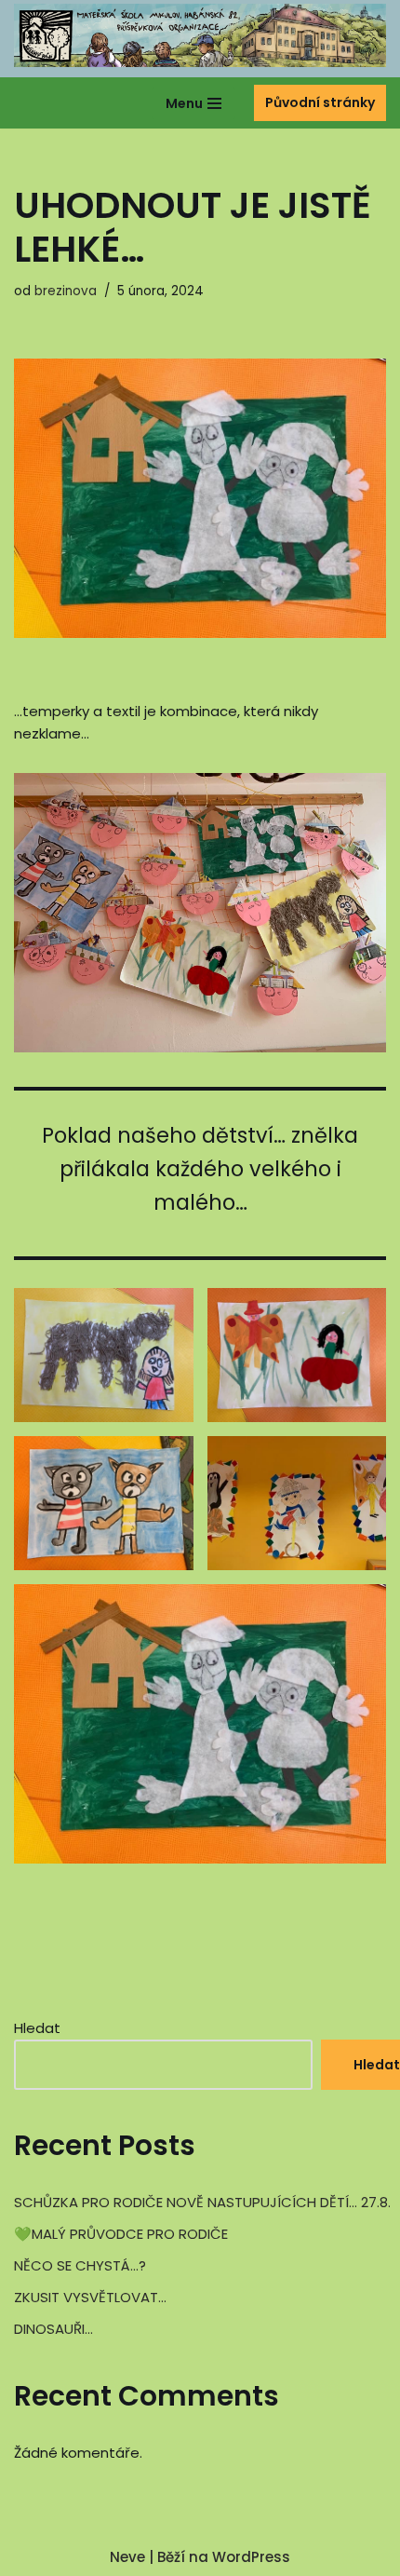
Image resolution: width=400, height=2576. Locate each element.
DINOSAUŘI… (53, 2329)
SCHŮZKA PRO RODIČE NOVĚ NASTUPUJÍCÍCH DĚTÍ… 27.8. (202, 2202)
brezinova (66, 291)
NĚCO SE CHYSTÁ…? (80, 2265)
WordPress (251, 2557)
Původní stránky (320, 102)
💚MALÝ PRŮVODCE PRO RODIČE (121, 2234)
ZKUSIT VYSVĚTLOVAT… (90, 2297)
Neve (127, 2557)
